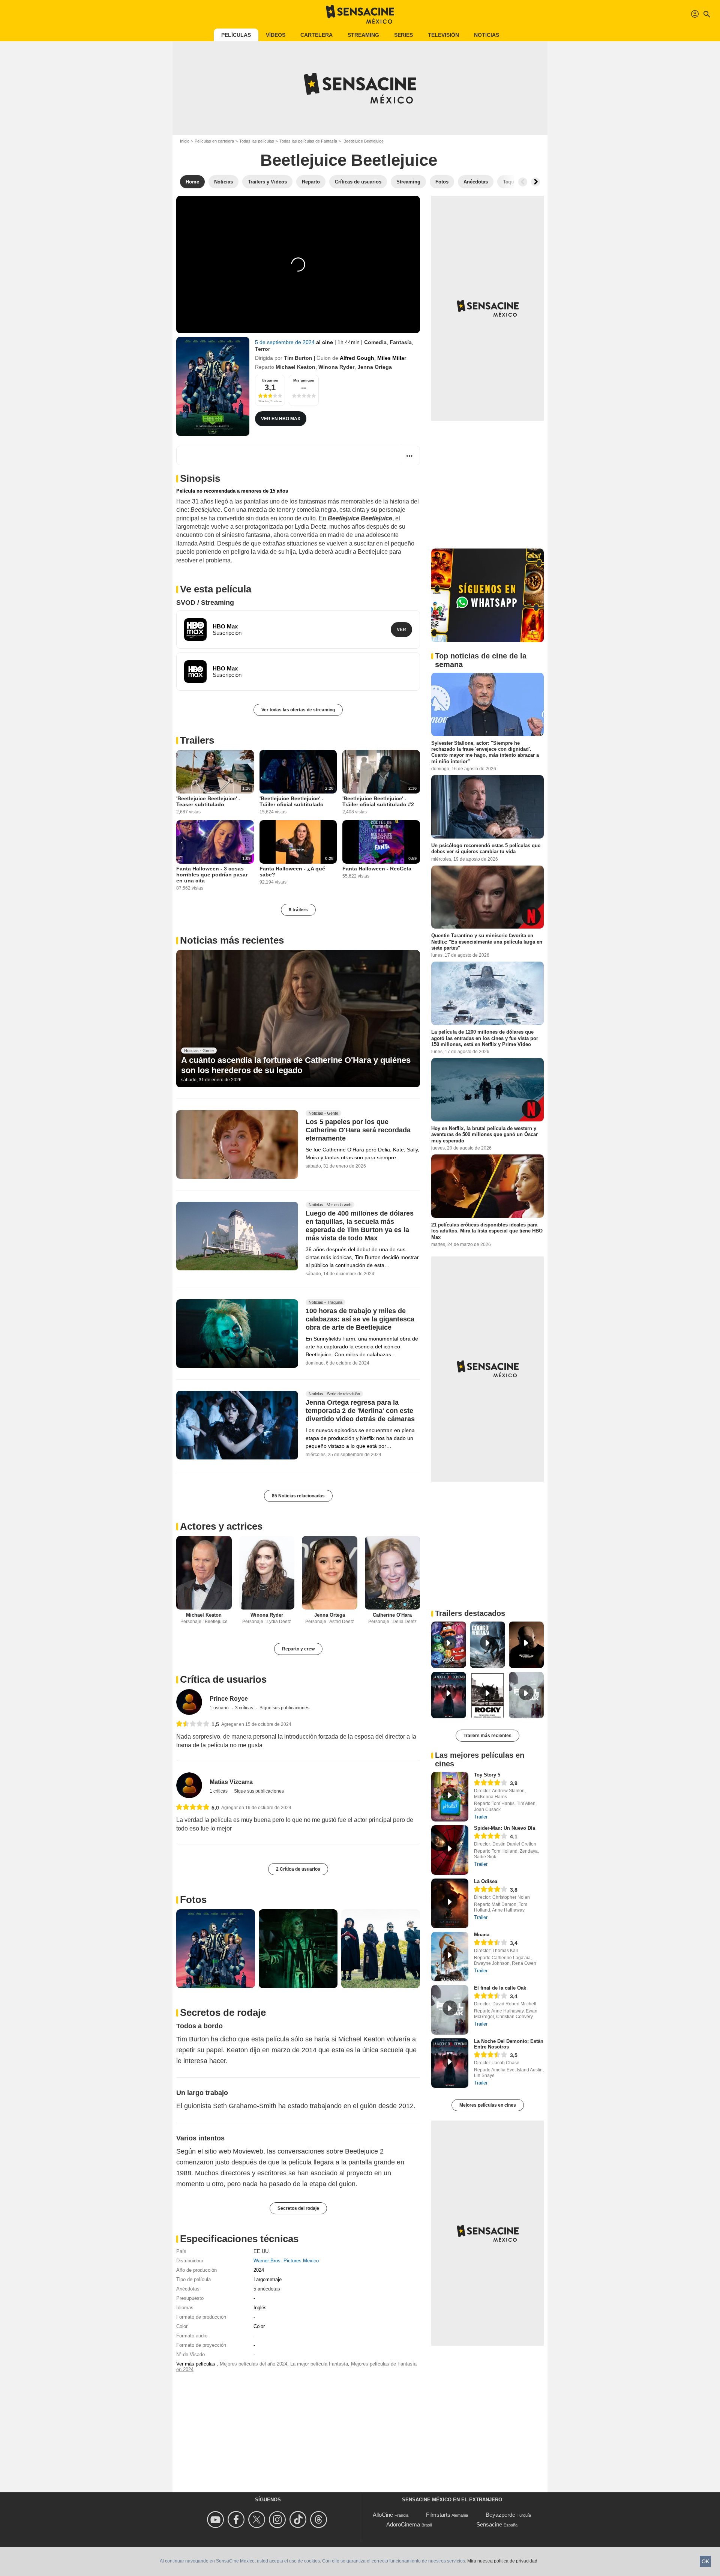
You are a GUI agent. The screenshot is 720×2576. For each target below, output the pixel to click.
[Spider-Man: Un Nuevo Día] (450, 1850)
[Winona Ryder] (267, 1573)
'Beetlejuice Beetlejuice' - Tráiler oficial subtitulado (292, 801)
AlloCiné (383, 2515)
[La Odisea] (450, 1903)
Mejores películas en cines (488, 2105)
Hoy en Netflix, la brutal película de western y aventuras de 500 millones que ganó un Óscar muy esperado (484, 1135)
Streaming (363, 35)
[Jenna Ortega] (330, 1573)
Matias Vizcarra (231, 1782)
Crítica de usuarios (223, 1679)
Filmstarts (438, 2515)
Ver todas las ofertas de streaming (298, 710)
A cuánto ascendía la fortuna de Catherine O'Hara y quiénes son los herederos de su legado (296, 1065)
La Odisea (486, 1881)
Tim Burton (298, 358)
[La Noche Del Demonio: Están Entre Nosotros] (450, 2063)
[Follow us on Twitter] (258, 2520)
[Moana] (450, 1957)
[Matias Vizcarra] (189, 1785)
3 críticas (245, 1708)
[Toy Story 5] (450, 1797)
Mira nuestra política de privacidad (502, 2561)
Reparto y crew (298, 1649)
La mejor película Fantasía (319, 2364)
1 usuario (220, 1708)
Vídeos (276, 35)
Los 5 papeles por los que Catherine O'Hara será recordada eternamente (358, 1130)
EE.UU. (262, 2251)
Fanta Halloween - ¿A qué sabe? (292, 872)
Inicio (185, 141)
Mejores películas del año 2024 (253, 2364)
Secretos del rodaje (298, 2208)
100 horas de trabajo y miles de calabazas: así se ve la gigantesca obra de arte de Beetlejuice (360, 1320)
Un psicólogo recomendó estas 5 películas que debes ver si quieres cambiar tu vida (486, 848)
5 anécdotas (267, 2289)
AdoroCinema (403, 2524)
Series (403, 35)
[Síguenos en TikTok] (299, 2520)
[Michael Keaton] (204, 1573)
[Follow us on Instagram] (278, 2520)
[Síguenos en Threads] (320, 2520)
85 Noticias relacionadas (298, 1496)
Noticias (487, 35)
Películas (236, 35)
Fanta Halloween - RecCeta (377, 869)
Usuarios (270, 380)
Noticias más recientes (232, 940)
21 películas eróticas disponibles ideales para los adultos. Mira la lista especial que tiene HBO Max (487, 1231)
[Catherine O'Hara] (393, 1573)
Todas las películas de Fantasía (308, 141)
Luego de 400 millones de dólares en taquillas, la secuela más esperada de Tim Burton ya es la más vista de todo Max (360, 1226)
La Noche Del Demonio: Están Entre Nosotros (509, 2044)
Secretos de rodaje (223, 2012)
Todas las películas (257, 141)
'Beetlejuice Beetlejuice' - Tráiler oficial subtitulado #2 (378, 801)
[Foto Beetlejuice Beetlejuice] (216, 1949)
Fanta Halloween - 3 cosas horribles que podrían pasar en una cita (212, 875)
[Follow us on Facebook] (237, 2520)
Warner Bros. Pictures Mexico (286, 2261)
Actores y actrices (221, 1526)
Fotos (193, 1900)
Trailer (481, 1817)
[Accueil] (360, 14)
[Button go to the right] (535, 182)
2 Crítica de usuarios (298, 1869)
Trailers (197, 740)
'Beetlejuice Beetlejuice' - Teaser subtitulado (208, 801)
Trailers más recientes (487, 1736)
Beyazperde (500, 2515)
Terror (262, 349)
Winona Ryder (336, 367)
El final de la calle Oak (500, 1988)
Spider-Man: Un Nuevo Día (505, 1828)
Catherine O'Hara (392, 1615)
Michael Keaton (295, 367)
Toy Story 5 (487, 1775)
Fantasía (401, 342)
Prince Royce (229, 1699)
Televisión (443, 35)
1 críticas (219, 1791)
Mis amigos (304, 380)
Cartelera (316, 35)
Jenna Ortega (375, 367)
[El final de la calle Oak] (450, 2010)
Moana (482, 1935)
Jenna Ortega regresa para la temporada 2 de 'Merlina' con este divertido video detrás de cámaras (360, 1411)
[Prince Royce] (189, 1702)
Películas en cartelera (214, 141)
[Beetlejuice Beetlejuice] (213, 386)
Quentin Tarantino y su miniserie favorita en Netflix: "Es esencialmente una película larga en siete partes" (487, 942)
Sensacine (489, 2524)
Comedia (375, 342)
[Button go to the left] (523, 182)
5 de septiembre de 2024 (286, 342)
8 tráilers (298, 910)
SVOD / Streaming (205, 603)
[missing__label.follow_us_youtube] (217, 2520)
